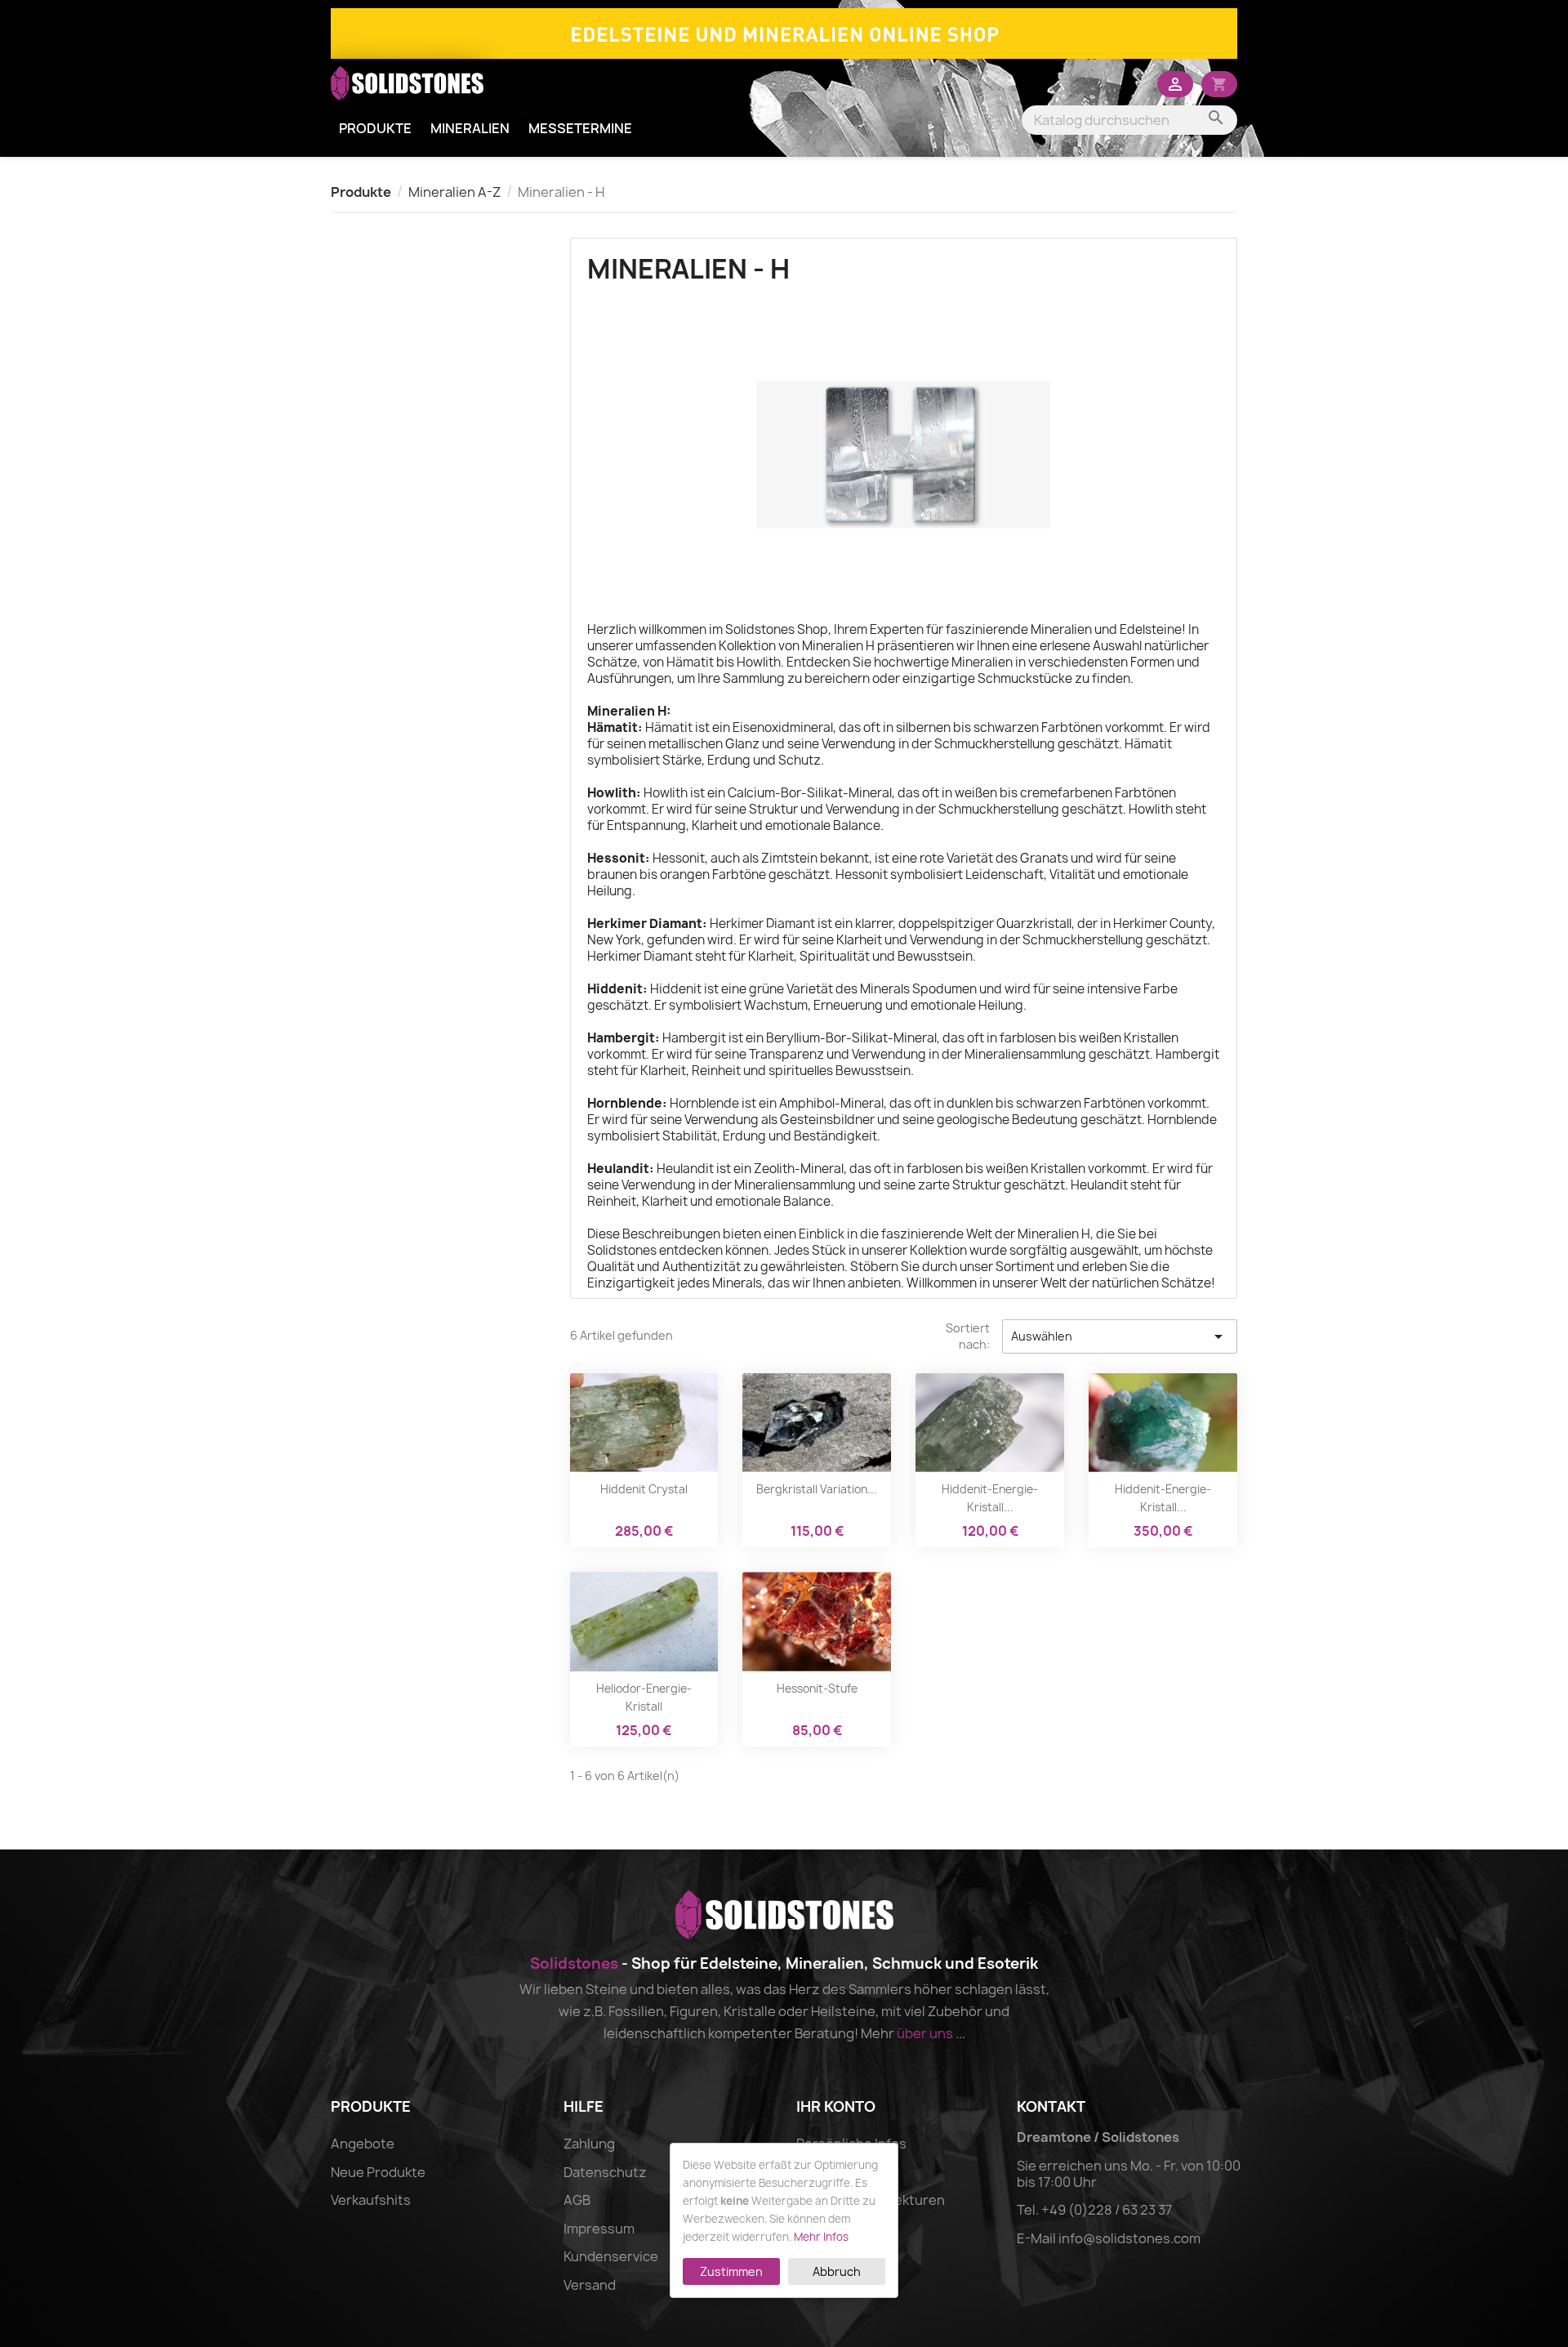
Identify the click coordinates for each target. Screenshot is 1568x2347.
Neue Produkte (378, 2172)
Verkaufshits (371, 2200)
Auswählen (1120, 1336)
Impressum (599, 2229)
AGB (577, 2200)
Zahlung (589, 2144)
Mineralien (470, 128)
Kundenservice (611, 2256)
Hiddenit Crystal (644, 1489)
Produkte (375, 128)
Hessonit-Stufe (817, 1689)
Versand (590, 2285)
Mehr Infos (821, 2237)
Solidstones (574, 1963)
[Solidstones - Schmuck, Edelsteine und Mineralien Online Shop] (784, 32)
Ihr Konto (836, 2106)
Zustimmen (731, 2271)
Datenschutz (605, 2172)
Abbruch (837, 2271)
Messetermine (580, 128)
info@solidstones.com (1129, 2238)
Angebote (363, 2144)
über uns (925, 2033)
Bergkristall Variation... (817, 1489)
